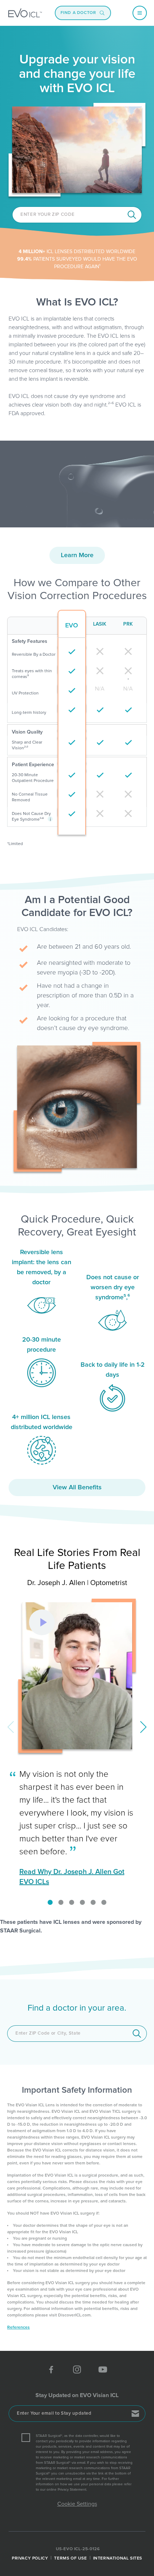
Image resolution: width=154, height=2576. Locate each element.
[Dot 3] (72, 1902)
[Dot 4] (82, 1902)
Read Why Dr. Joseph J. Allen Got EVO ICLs (72, 1877)
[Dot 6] (104, 1902)
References (18, 2328)
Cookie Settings (77, 2504)
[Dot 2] (61, 1902)
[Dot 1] (50, 1902)
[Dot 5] (93, 1902)
